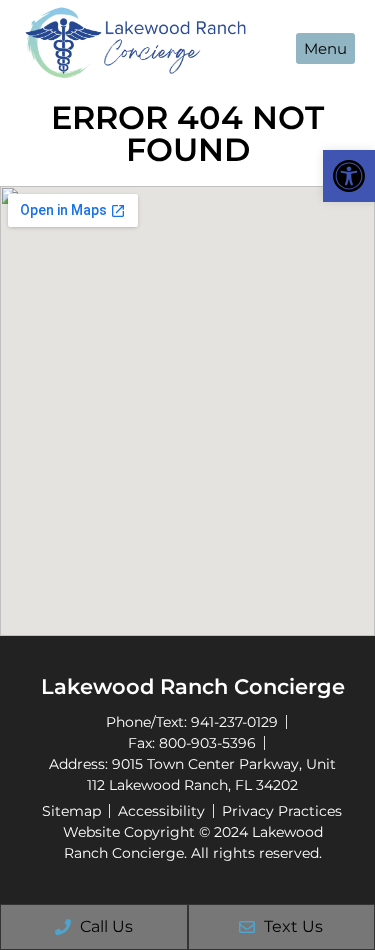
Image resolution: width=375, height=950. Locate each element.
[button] (349, 176)
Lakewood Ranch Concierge (193, 686)
